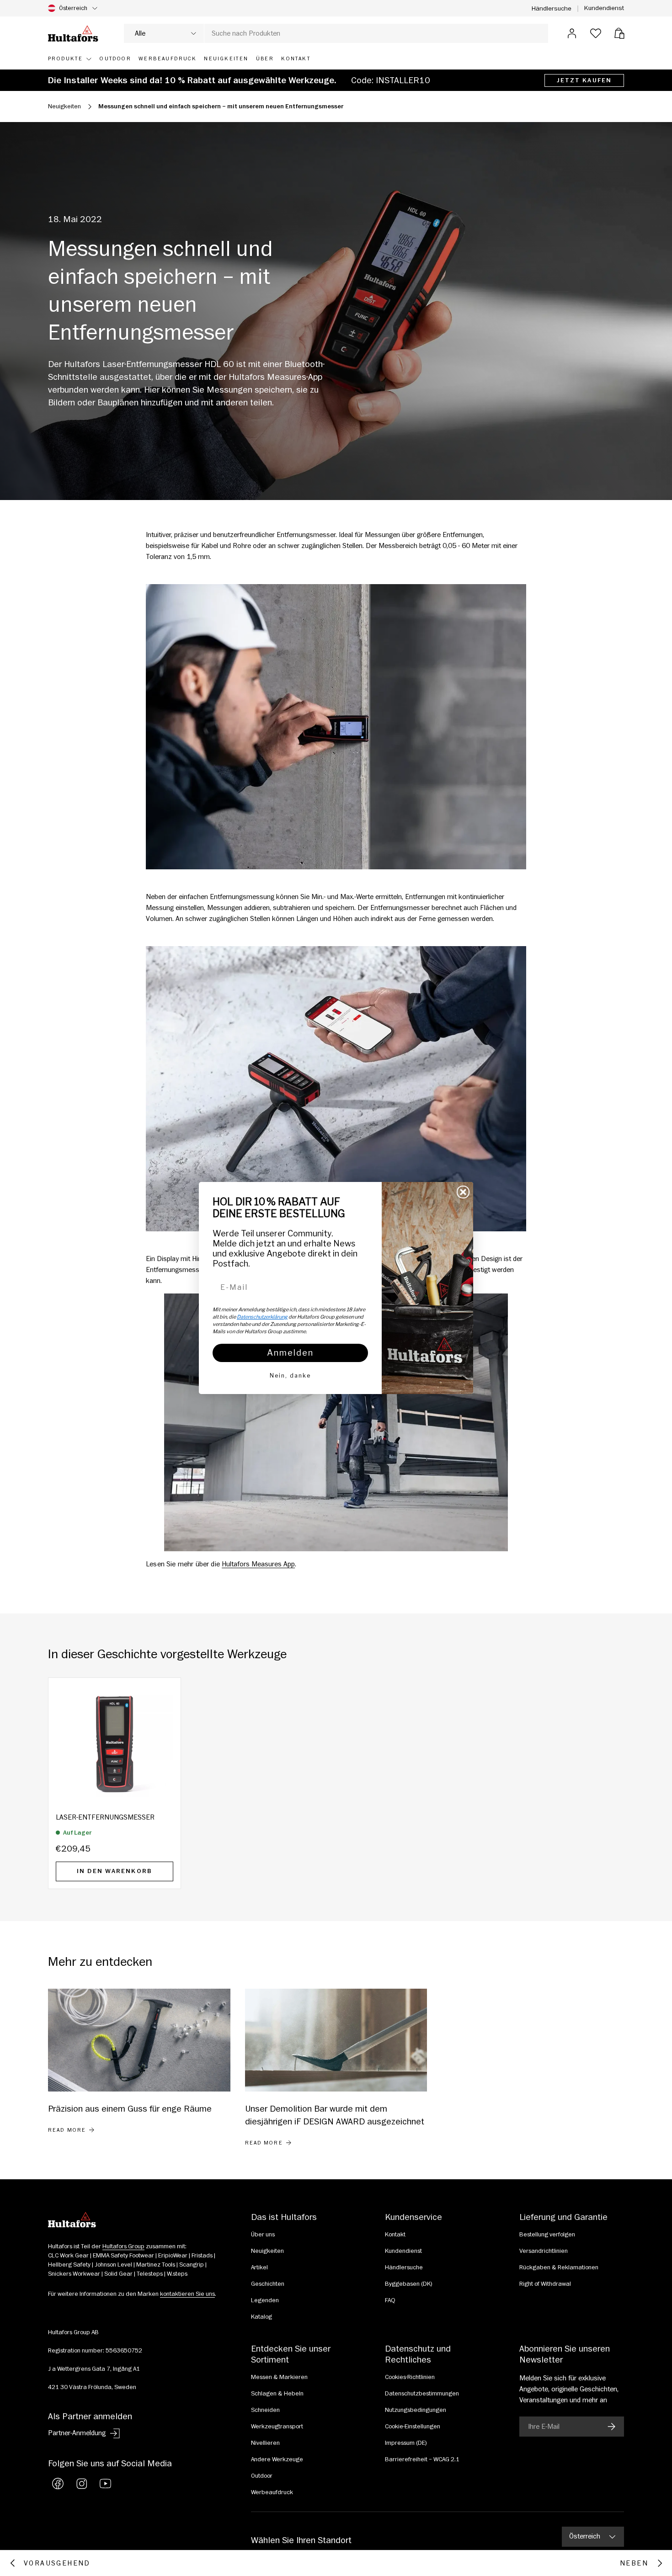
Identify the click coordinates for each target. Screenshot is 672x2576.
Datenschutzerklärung (262, 1317)
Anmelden (290, 1353)
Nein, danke (290, 1376)
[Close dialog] (463, 1192)
